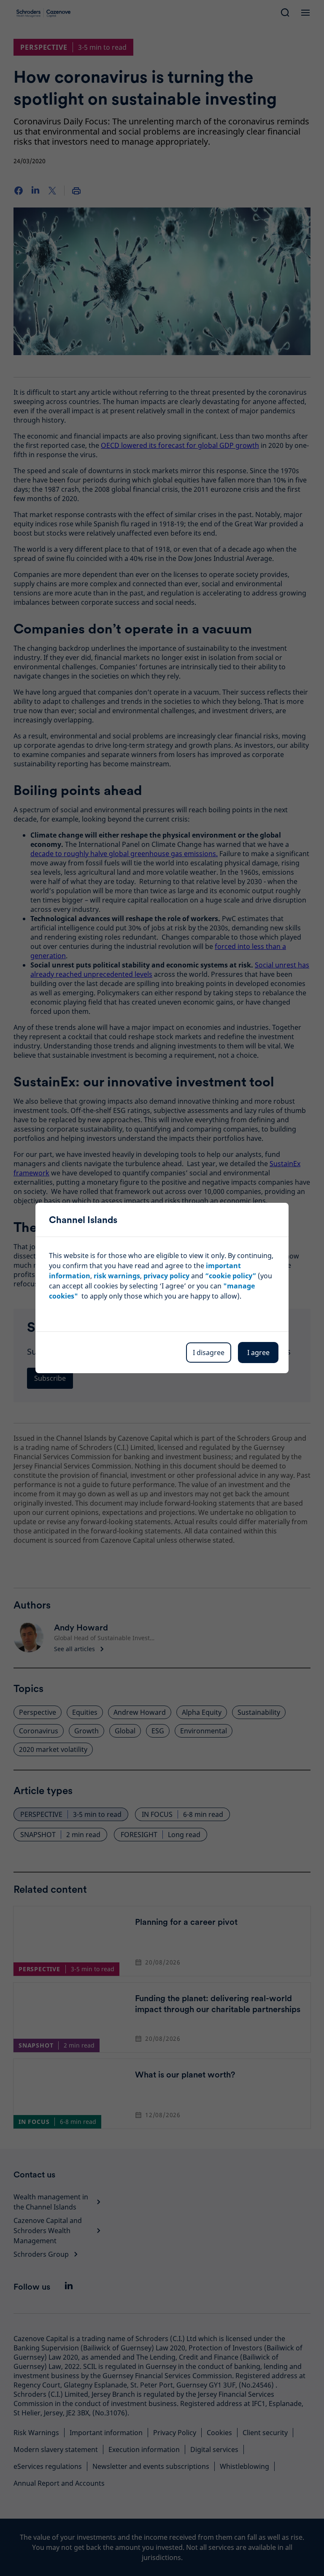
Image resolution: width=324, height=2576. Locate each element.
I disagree (209, 1353)
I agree (258, 1353)
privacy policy (166, 1276)
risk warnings (117, 1276)
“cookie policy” (231, 1276)
